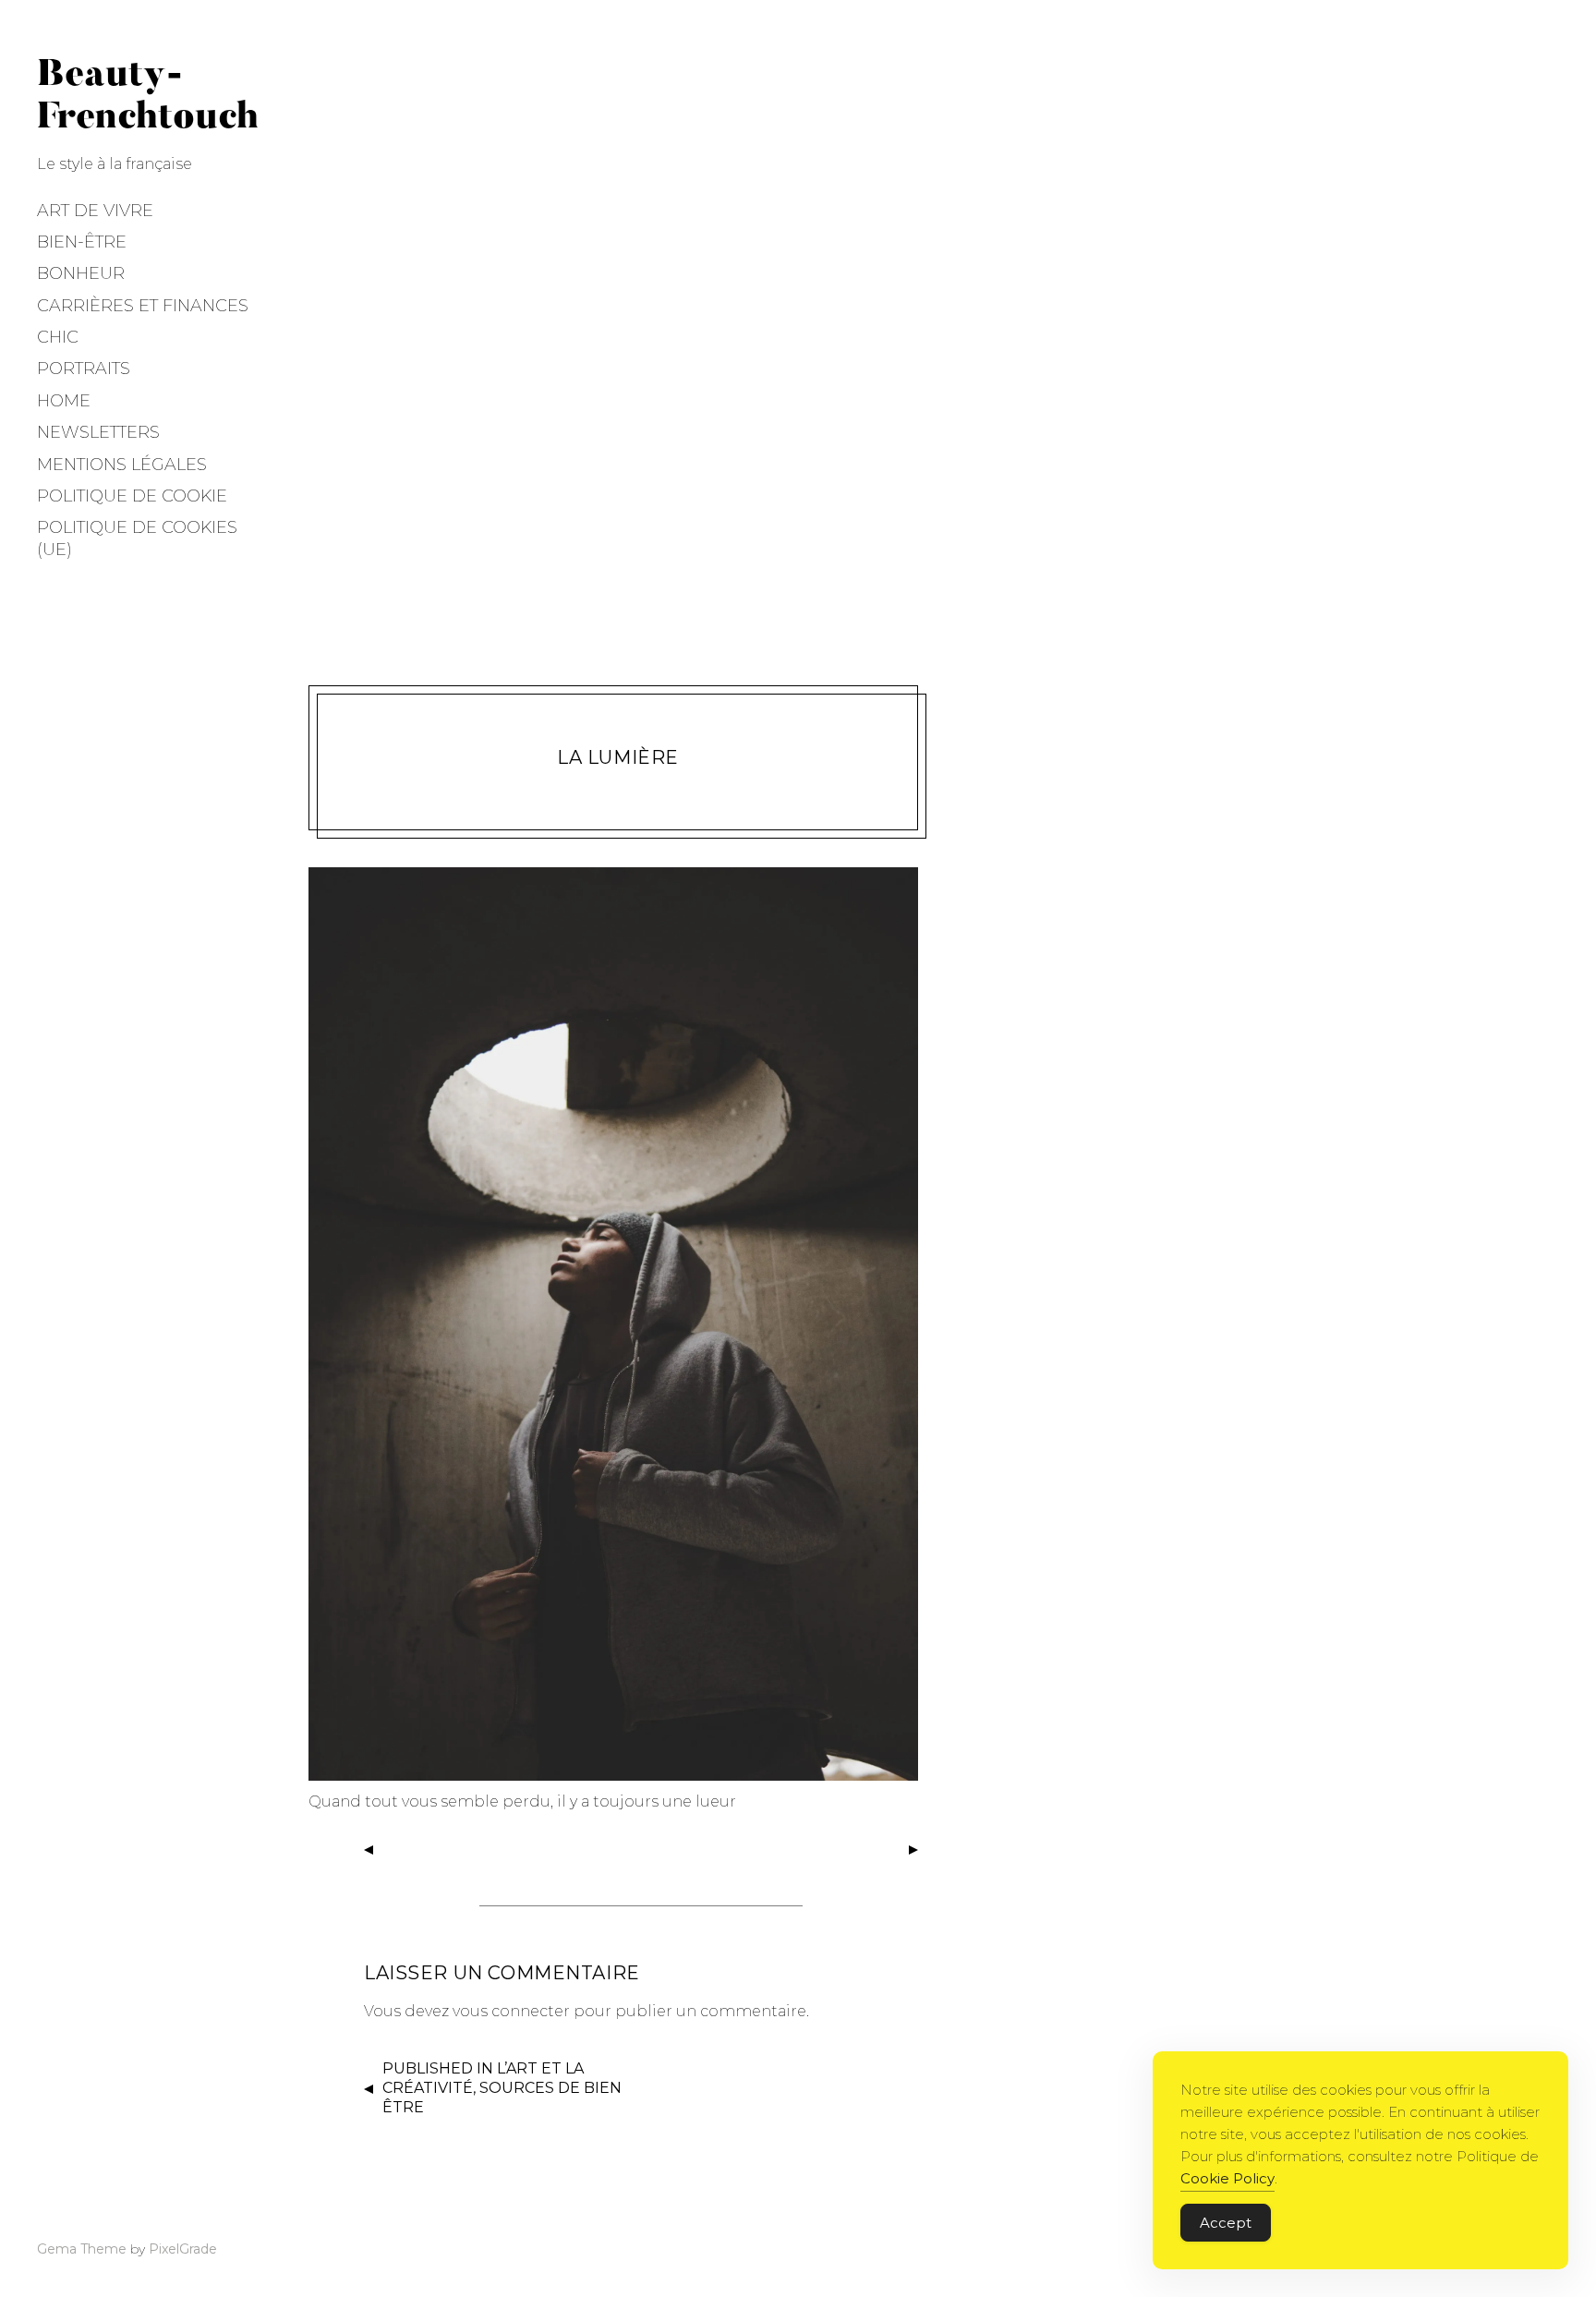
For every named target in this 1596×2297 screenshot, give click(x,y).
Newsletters (98, 432)
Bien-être (82, 242)
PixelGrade (183, 2249)
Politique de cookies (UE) (137, 538)
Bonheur (81, 273)
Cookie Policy (1227, 2178)
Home (64, 401)
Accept (1226, 2223)
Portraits (84, 369)
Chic (58, 337)
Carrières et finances (143, 306)
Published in (502, 2088)
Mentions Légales (122, 465)
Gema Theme (82, 2249)
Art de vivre (95, 211)
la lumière (618, 757)
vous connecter (511, 2011)
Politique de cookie (132, 496)
